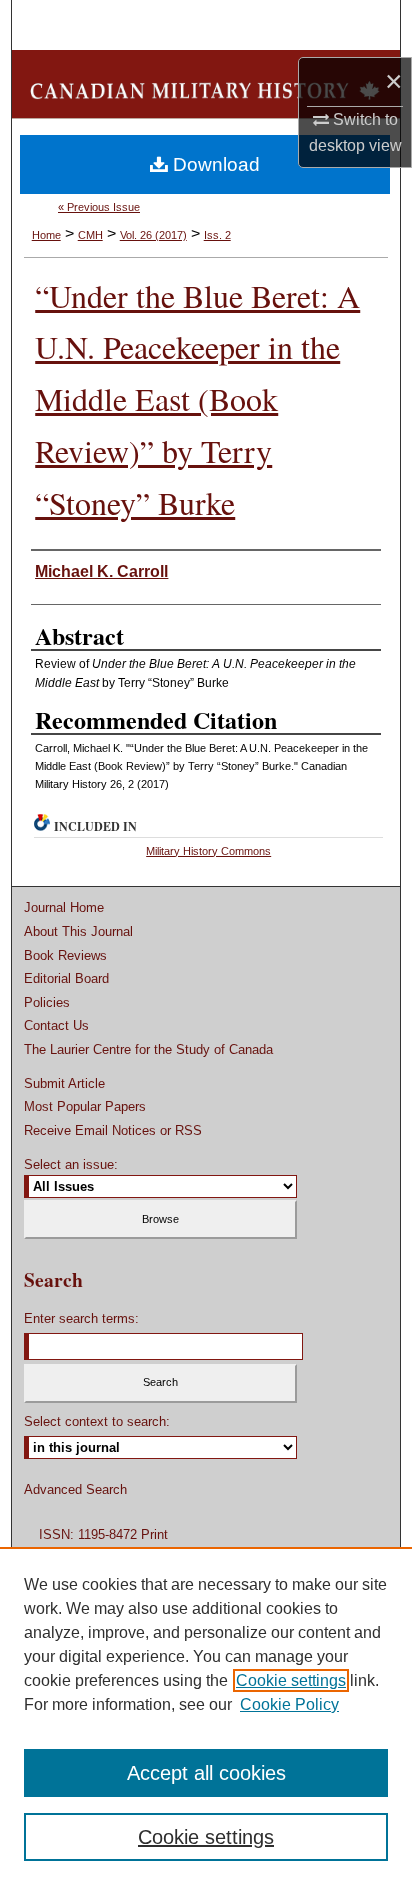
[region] (206, 1716)
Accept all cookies (206, 1773)
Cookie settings (291, 1680)
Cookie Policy (289, 1704)
